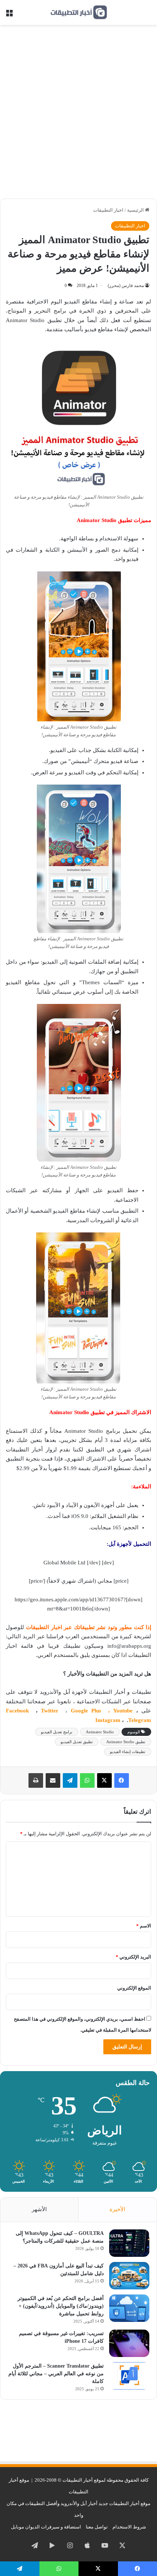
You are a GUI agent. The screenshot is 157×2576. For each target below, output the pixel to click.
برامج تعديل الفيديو (57, 1732)
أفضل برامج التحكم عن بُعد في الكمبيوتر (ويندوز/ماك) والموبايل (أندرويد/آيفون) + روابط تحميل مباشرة (61, 2306)
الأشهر (39, 2209)
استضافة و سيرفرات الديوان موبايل (46, 2527)
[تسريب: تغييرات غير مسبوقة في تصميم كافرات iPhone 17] (129, 2343)
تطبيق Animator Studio (126, 1742)
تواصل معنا (97, 2527)
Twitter (51, 1711)
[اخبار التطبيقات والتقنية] (78, 12)
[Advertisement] (78, 114)
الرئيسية (136, 210)
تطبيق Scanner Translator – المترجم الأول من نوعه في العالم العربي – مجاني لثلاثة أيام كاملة (56, 2374)
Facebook (19, 1711)
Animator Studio (100, 1732)
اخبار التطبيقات (108, 210)
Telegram (140, 1720)
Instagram (109, 1720)
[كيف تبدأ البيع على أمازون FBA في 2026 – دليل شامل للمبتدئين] (129, 2276)
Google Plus (88, 1711)
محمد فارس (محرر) (126, 286)
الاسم (144, 1926)
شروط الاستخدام (129, 2527)
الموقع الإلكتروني (134, 1988)
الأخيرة (117, 2209)
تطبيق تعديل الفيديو (77, 1742)
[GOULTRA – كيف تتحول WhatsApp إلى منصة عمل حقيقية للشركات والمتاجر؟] (129, 2243)
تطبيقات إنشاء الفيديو (128, 1752)
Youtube (123, 1711)
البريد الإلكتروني (133, 1957)
